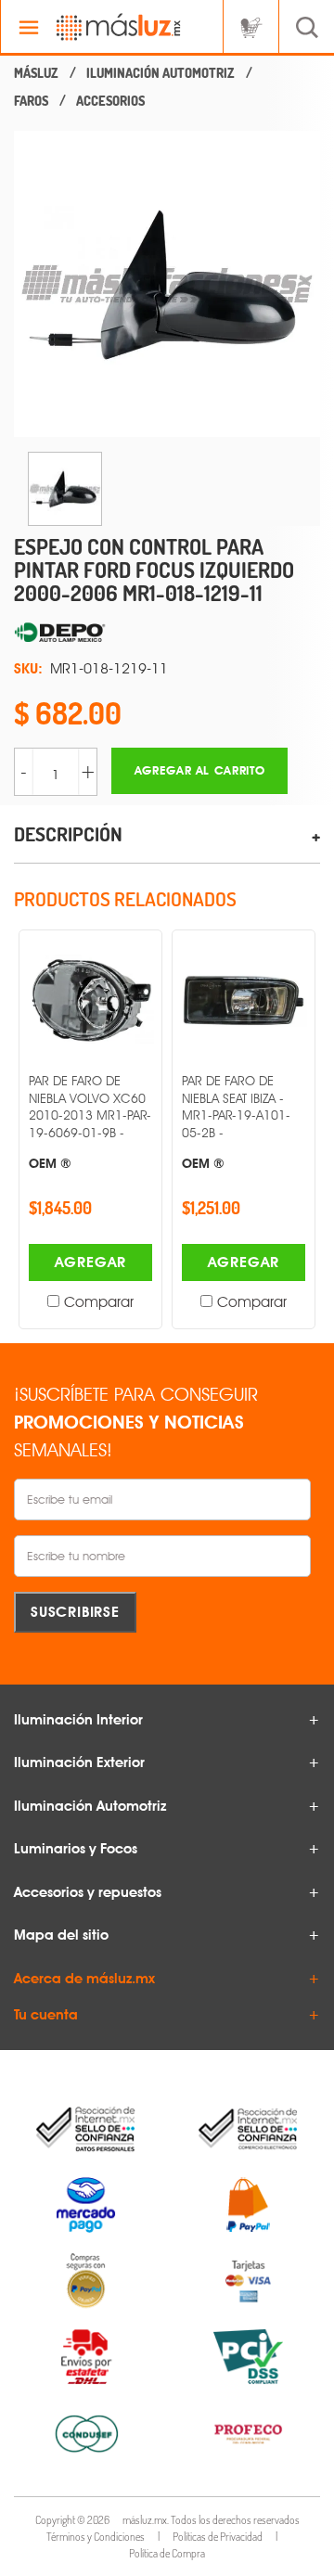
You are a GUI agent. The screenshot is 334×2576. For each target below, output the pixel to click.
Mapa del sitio (61, 1935)
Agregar (91, 1262)
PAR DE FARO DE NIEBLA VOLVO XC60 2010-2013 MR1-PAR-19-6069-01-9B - (90, 1121)
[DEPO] (167, 634)
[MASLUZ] (36, 73)
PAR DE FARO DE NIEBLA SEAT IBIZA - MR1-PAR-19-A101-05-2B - (236, 1121)
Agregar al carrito (200, 770)
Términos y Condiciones (96, 2537)
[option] (167, 284)
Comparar (99, 1302)
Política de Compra (167, 2553)
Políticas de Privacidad (218, 2537)
